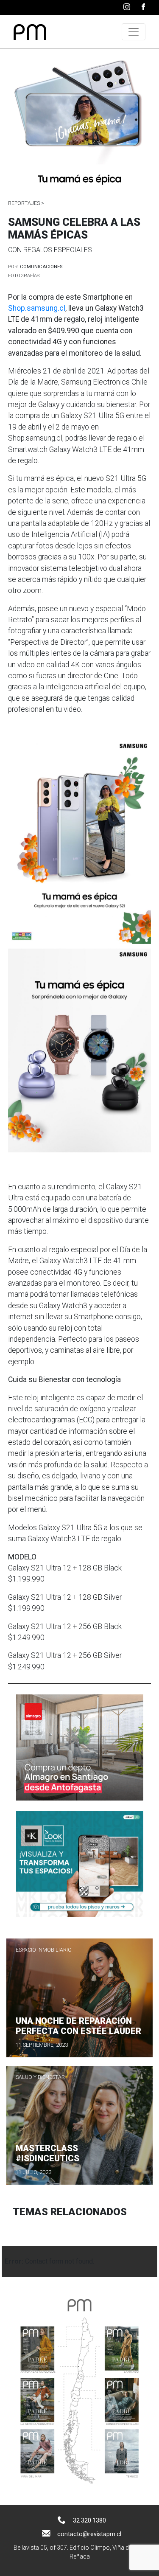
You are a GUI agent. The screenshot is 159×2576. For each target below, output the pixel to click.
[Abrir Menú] (134, 32)
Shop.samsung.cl (37, 308)
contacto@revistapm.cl (89, 2534)
